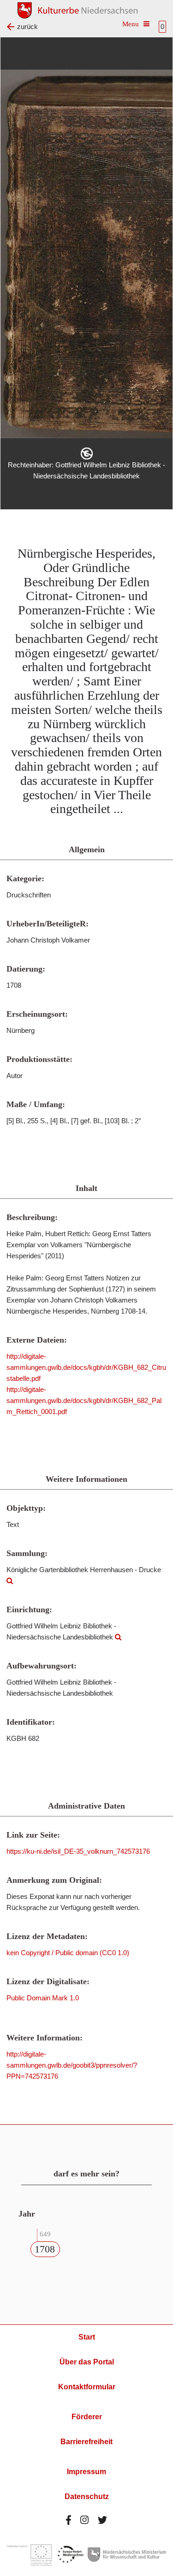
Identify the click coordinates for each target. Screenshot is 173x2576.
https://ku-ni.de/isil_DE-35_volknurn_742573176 (78, 1851)
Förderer (87, 2417)
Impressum (86, 2472)
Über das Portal (87, 2362)
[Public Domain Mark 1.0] (87, 454)
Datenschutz (87, 2496)
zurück (27, 27)
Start (87, 2337)
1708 (45, 2249)
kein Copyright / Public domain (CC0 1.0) (68, 1953)
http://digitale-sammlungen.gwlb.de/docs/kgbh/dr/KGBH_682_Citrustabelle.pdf (86, 1367)
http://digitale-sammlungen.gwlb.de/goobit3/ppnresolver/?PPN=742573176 (72, 2065)
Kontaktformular (87, 2387)
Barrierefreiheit (86, 2442)
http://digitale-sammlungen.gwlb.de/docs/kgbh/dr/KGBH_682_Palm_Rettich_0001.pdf (84, 1400)
